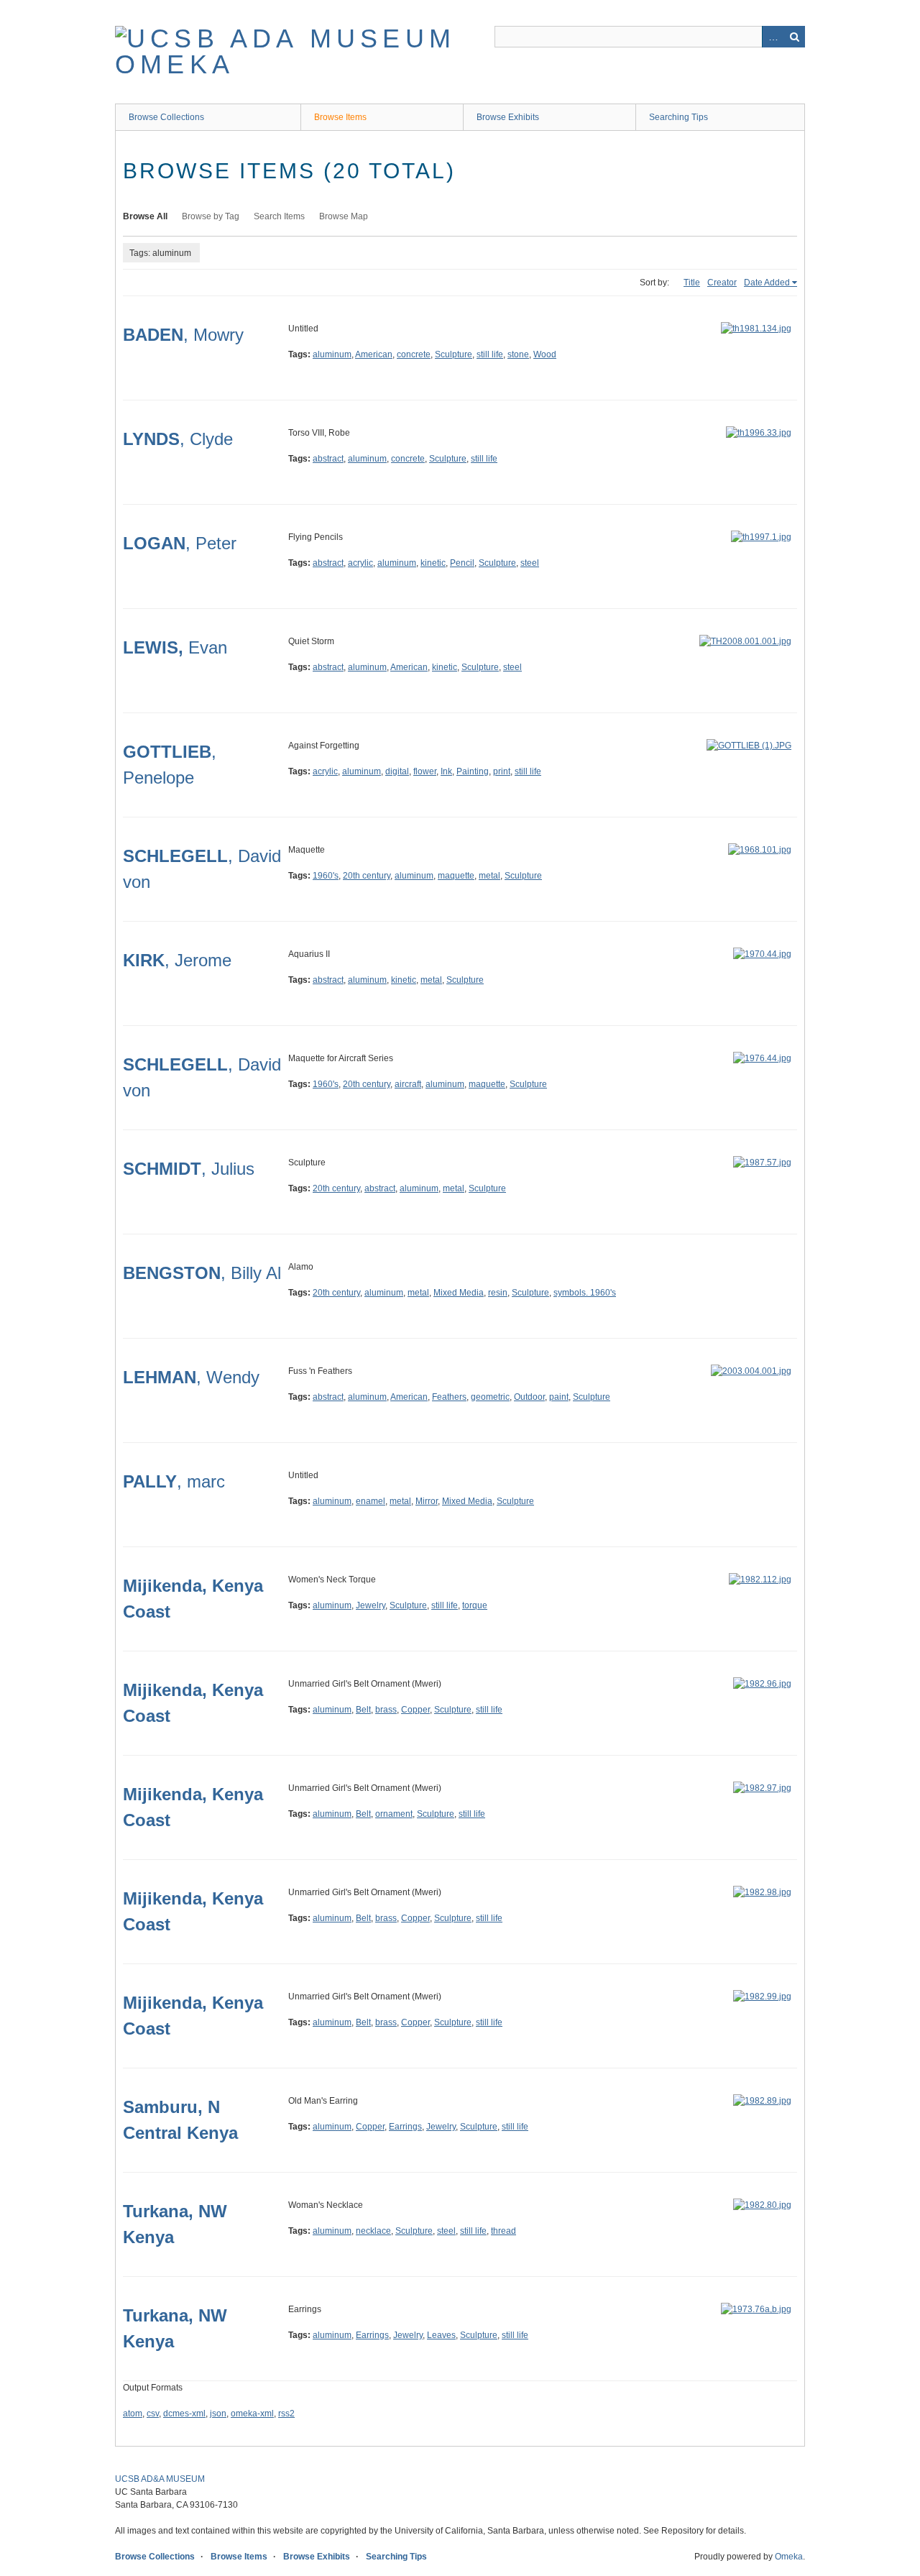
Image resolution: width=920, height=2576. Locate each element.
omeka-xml (252, 2414)
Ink (446, 771)
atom (133, 2414)
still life (490, 354)
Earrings (405, 2127)
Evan (175, 647)
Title (692, 283)
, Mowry (183, 335)
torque (475, 1605)
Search (794, 37)
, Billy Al (202, 1273)
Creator (722, 283)
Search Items (279, 216)
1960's (326, 876)
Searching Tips (678, 117)
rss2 (286, 2414)
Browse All (145, 216)
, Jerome (177, 960)
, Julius (189, 1169)
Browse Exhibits (508, 117)
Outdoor (529, 1397)
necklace (373, 2231)
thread (503, 2231)
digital (397, 771)
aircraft (408, 1084)
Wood (545, 354)
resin (498, 1293)
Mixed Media (459, 1293)
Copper (415, 1710)
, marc (174, 1481)
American (374, 354)
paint (559, 1397)
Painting (473, 771)
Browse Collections (166, 117)
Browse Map (344, 216)
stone (518, 354)
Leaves (441, 2335)
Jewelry (371, 1605)
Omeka (789, 2557)
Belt (363, 1710)
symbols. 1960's (585, 1293)
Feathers (449, 1397)
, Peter (180, 543)
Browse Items (340, 117)
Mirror (427, 1501)
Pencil (462, 563)
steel (530, 563)
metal (489, 876)
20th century (367, 876)
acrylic (360, 563)
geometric (490, 1397)
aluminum (332, 354)
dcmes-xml (184, 2414)
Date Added (767, 283)
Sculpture (454, 354)
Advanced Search (773, 37)
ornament (394, 1814)
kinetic (433, 563)
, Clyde (178, 439)
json (218, 2414)
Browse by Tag (211, 216)
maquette (456, 876)
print (502, 771)
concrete (414, 354)
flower (425, 771)
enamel (371, 1501)
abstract (328, 459)
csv (153, 2414)
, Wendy (191, 1377)
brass (386, 1710)
